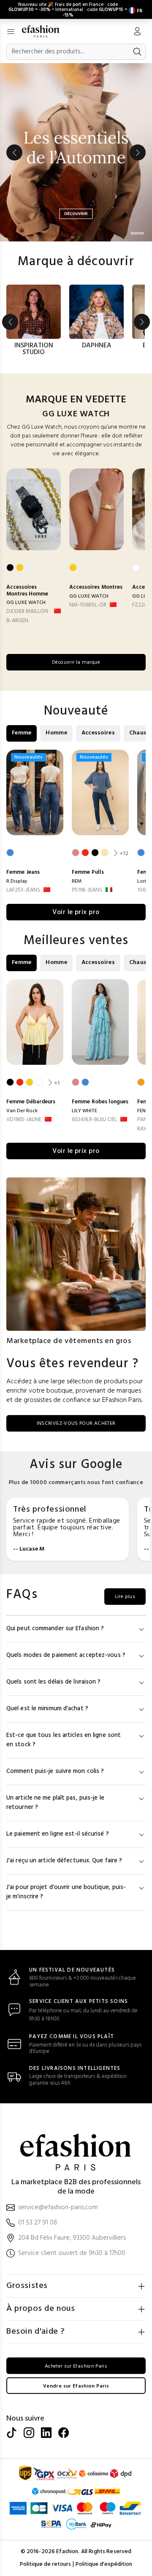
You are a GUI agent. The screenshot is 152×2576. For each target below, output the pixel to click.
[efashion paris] (45, 31)
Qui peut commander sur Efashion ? (55, 1629)
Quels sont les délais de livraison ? (54, 1682)
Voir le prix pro (76, 912)
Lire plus (125, 1597)
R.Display (17, 881)
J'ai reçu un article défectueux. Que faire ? (64, 1861)
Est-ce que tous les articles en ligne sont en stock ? (64, 1740)
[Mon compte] (137, 32)
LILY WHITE (84, 1111)
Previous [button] (14, 152)
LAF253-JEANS (23, 890)
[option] (76, 152)
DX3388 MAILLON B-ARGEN (27, 616)
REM (77, 881)
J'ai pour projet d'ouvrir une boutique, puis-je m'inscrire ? (66, 1892)
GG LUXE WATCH (26, 603)
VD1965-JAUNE (24, 1120)
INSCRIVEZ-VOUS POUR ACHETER (76, 1424)
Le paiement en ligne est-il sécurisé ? (58, 1834)
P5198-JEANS (87, 890)
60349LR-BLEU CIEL (94, 1120)
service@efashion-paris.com (58, 2208)
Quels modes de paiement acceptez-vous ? (66, 1655)
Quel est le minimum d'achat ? (47, 1709)
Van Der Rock (22, 1111)
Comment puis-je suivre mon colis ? (55, 1771)
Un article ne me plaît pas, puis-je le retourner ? (55, 1803)
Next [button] (138, 152)
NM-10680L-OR (88, 605)
